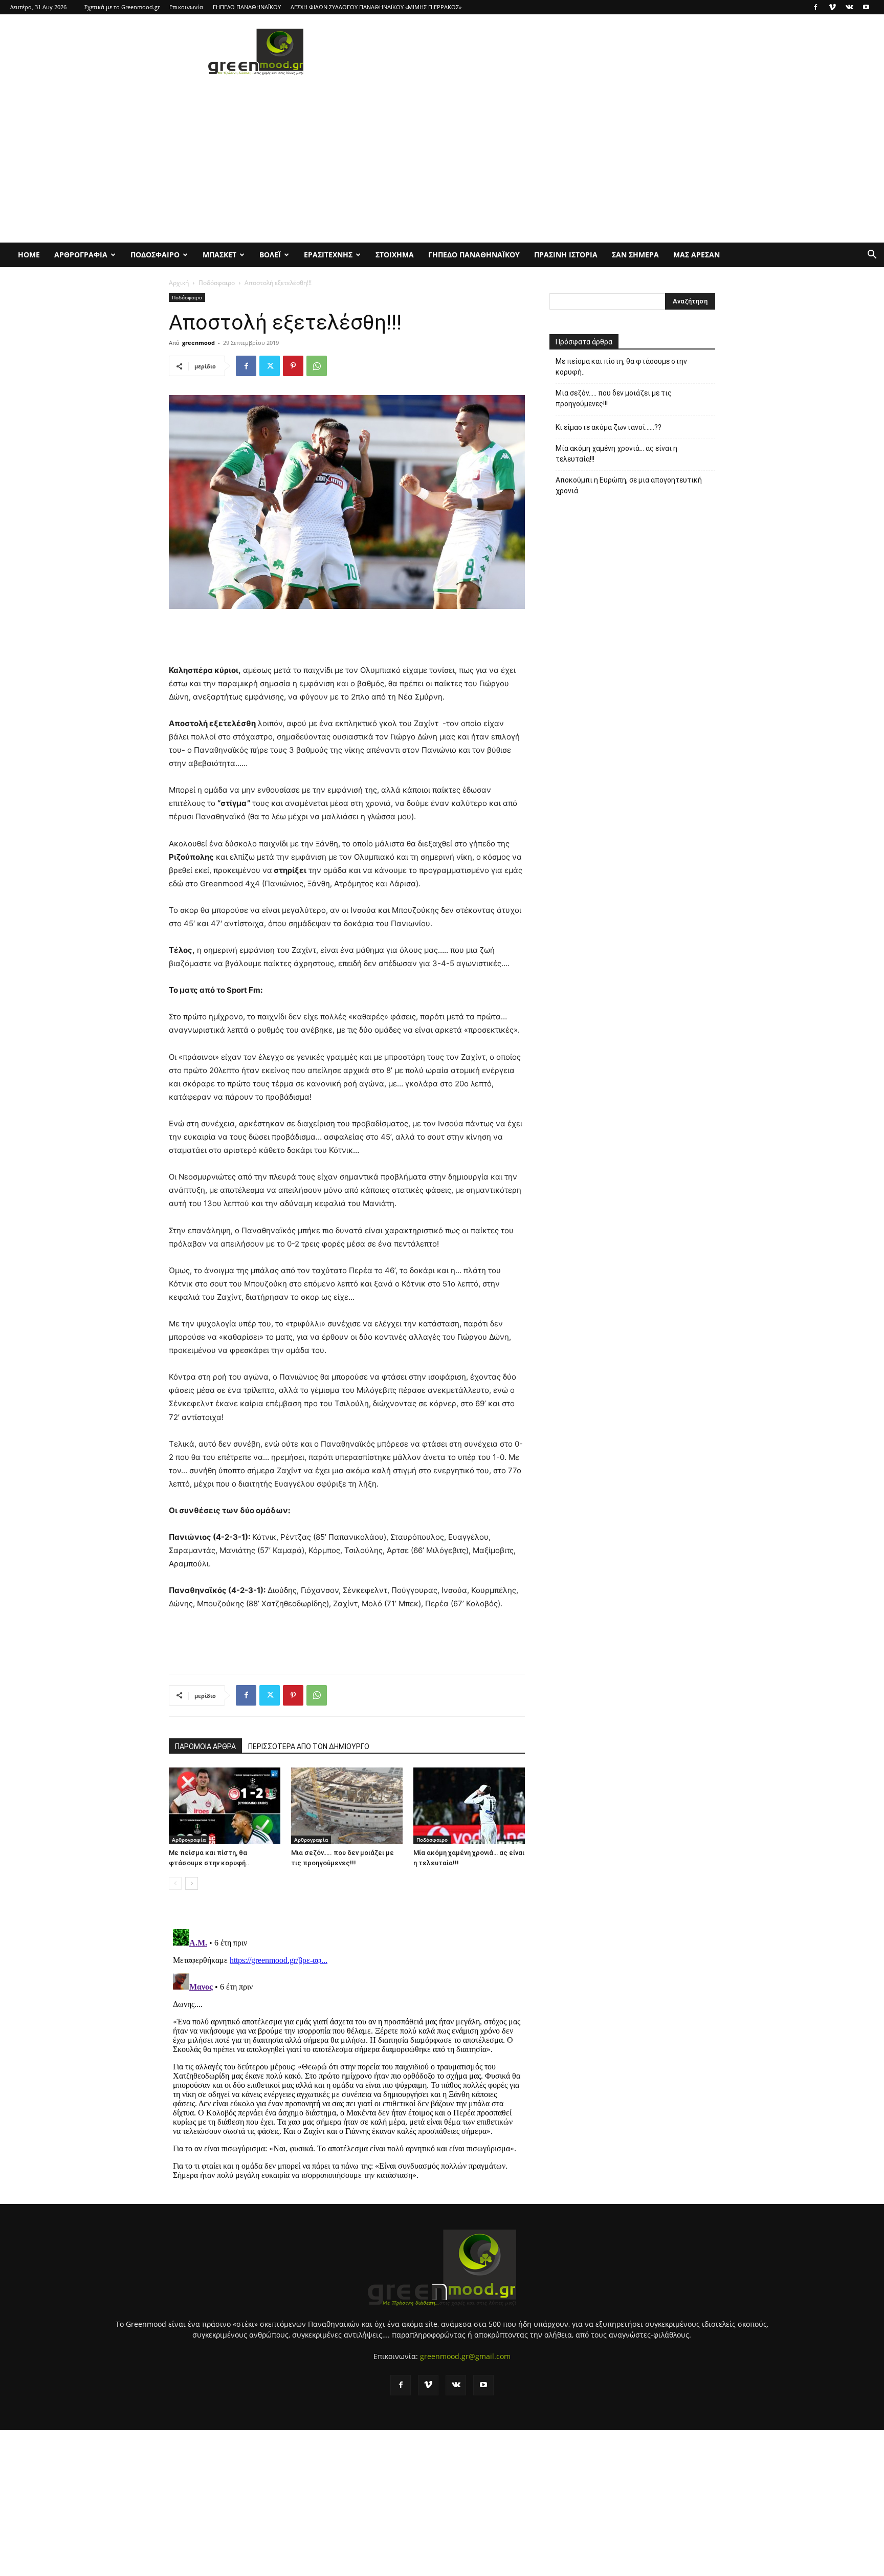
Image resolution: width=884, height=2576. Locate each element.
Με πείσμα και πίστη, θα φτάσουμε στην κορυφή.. (621, 367)
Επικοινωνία (186, 7)
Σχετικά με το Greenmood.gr (122, 7)
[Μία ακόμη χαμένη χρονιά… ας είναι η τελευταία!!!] (469, 1806)
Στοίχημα (395, 255)
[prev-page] (175, 1883)
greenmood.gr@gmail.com (465, 2356)
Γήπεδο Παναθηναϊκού (474, 255)
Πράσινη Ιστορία (566, 255)
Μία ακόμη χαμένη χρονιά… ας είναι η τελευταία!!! (616, 454)
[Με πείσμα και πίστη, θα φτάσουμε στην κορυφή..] (225, 1806)
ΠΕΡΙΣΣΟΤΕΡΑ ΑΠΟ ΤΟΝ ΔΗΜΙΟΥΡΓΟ (309, 1747)
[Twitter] (270, 366)
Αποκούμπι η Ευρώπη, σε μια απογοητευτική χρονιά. (629, 485)
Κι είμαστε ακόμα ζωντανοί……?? (609, 427)
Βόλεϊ (270, 255)
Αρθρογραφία (81, 255)
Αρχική (179, 283)
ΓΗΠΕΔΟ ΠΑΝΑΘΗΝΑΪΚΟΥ (247, 7)
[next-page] (192, 1883)
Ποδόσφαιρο (155, 255)
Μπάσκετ (219, 255)
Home (29, 255)
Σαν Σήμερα (635, 255)
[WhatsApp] (317, 366)
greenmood (198, 343)
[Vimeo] (832, 7)
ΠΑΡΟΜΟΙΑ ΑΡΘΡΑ (205, 1747)
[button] (872, 256)
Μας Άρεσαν (697, 255)
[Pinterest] (293, 366)
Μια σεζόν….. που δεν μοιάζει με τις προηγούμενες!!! (614, 398)
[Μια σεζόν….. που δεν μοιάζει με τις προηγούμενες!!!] (347, 1806)
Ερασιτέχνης (328, 255)
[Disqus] (347, 2053)
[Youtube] (866, 7)
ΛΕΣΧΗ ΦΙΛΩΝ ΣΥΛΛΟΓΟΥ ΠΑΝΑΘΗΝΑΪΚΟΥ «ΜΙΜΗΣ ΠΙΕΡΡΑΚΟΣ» (376, 7)
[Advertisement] (529, 52)
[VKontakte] (849, 7)
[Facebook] (815, 7)
